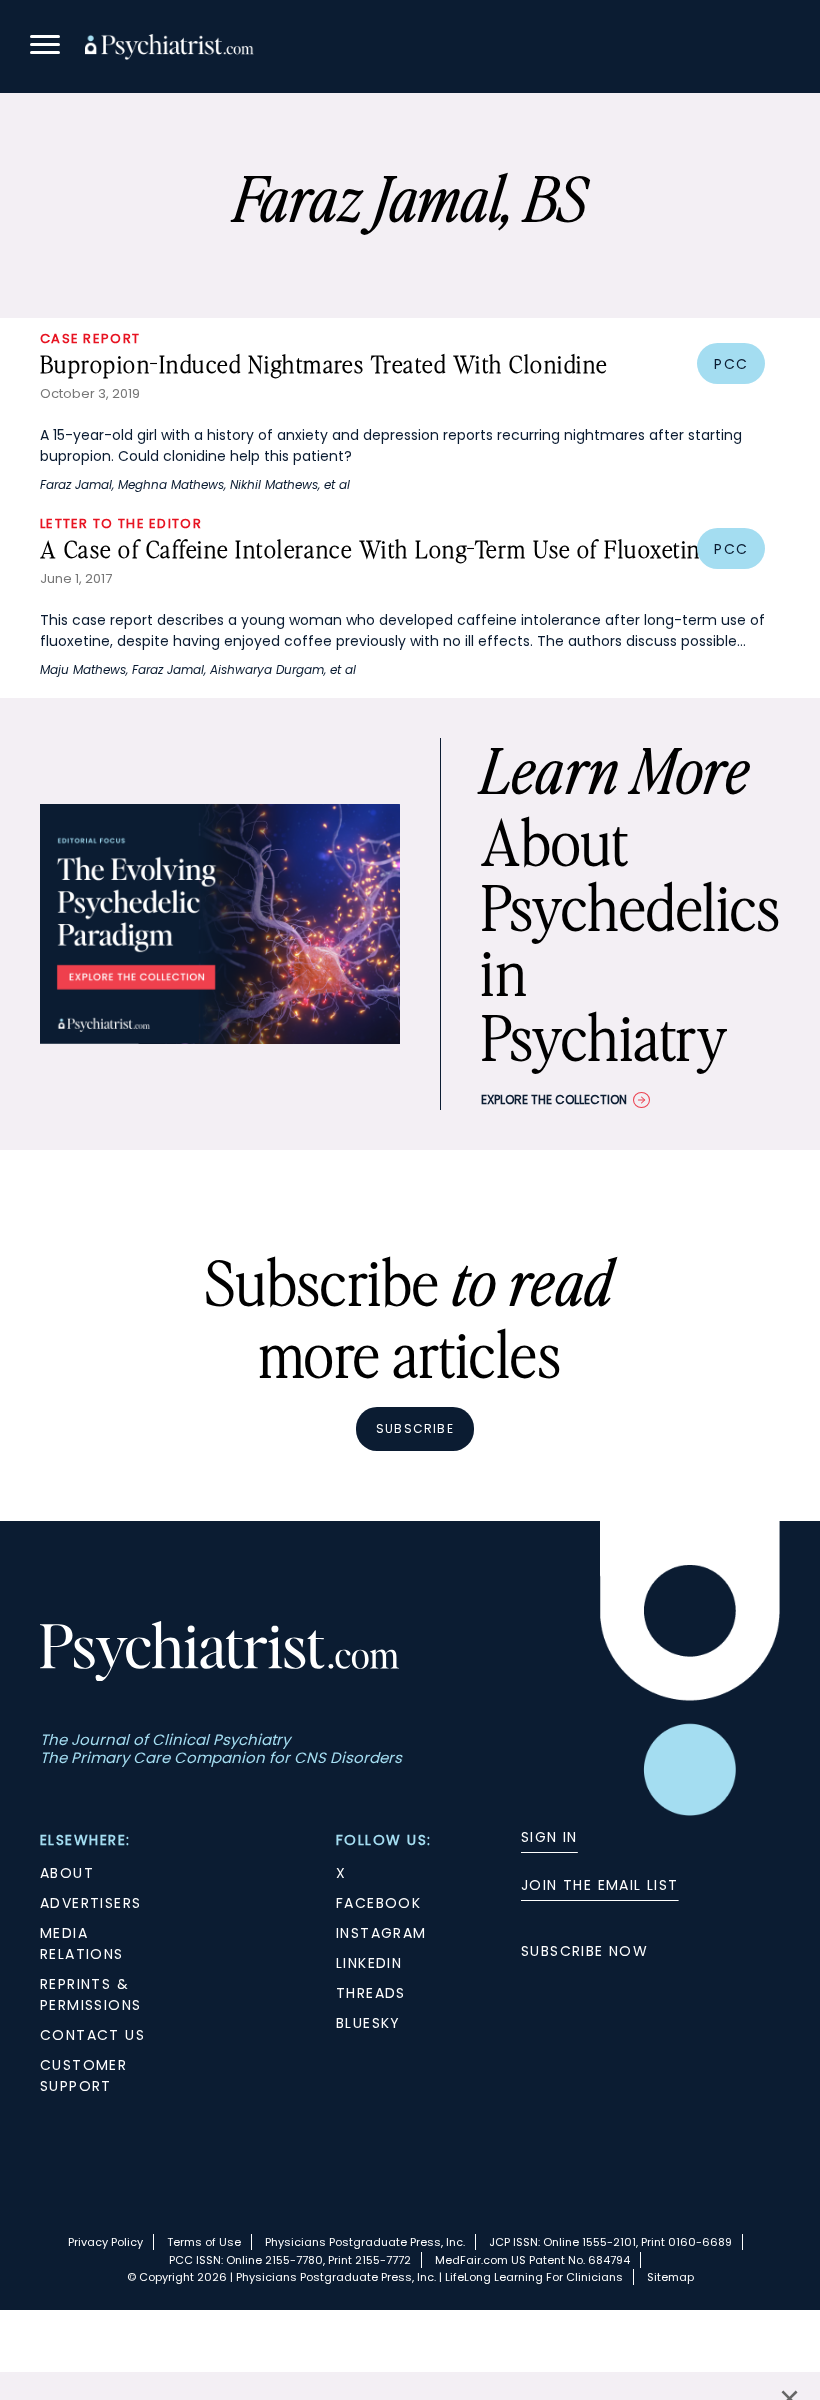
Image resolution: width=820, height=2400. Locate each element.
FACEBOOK (378, 1903)
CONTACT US (92, 2035)
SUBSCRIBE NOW (584, 1951)
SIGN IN (549, 1837)
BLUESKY (368, 2023)
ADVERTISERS (90, 1903)
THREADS (371, 1993)
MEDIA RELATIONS (82, 1943)
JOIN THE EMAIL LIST (600, 1885)
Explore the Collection (554, 1099)
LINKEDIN (369, 1963)
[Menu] (45, 47)
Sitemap (670, 2277)
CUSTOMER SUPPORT (83, 2075)
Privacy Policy (105, 2242)
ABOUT (67, 1873)
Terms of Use (204, 2242)
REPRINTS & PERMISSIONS (90, 1994)
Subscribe (415, 1428)
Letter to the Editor (121, 523)
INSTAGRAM (381, 1933)
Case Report (90, 338)
